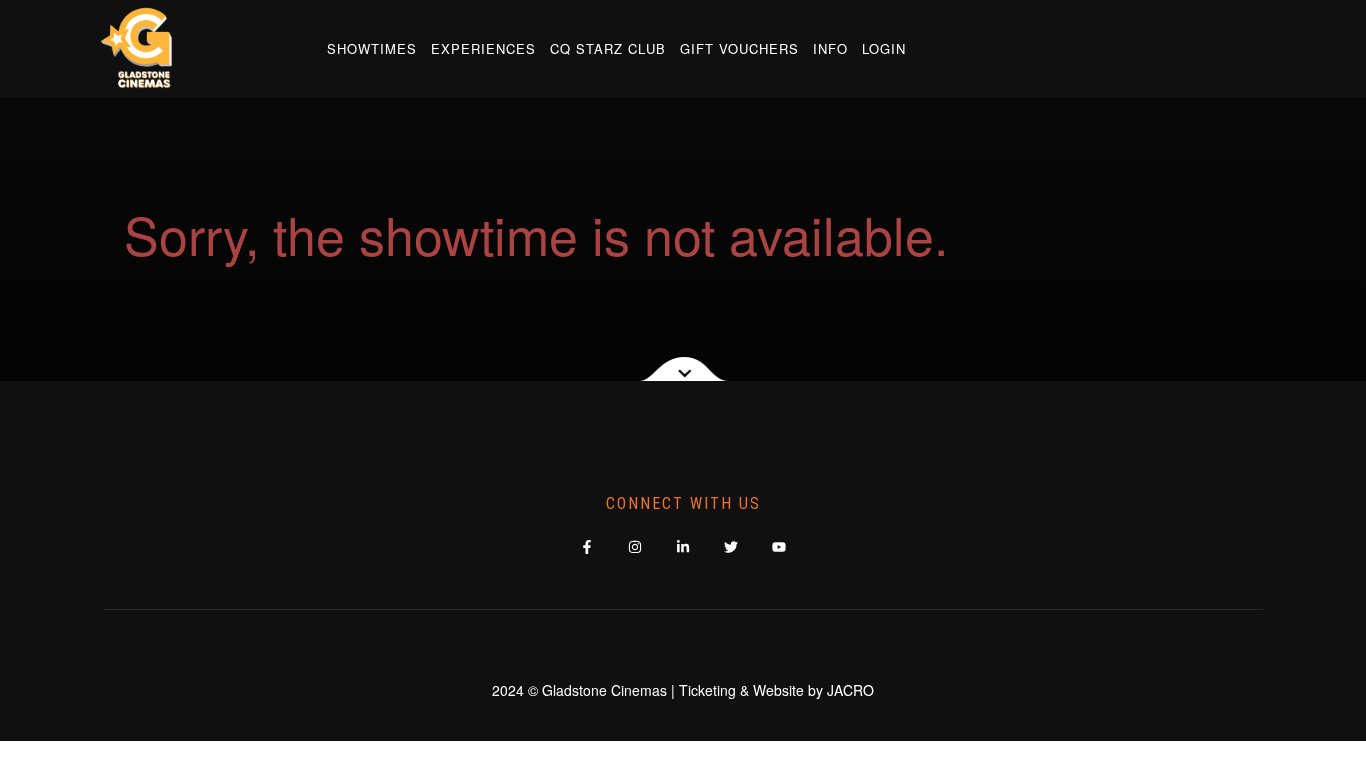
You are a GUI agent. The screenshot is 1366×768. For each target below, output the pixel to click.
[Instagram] (635, 546)
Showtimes (372, 48)
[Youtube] (779, 546)
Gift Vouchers (739, 48)
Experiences (483, 48)
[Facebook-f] (587, 546)
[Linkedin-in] (683, 546)
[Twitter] (731, 546)
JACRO (850, 690)
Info (830, 48)
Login (884, 48)
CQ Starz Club (608, 48)
